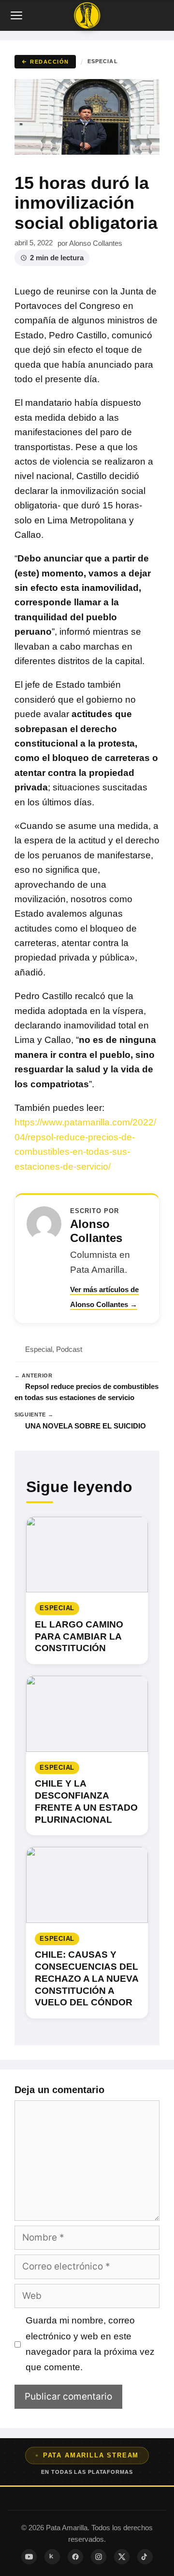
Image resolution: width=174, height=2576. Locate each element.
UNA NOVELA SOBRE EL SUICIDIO (86, 1426)
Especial (103, 61)
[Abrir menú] (17, 15)
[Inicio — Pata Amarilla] (87, 15)
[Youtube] (29, 2557)
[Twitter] (122, 2557)
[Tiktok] (145, 2557)
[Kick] (52, 2557)
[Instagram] (99, 2557)
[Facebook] (75, 2557)
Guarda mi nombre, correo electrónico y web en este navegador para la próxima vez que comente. (90, 2344)
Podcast (69, 1349)
